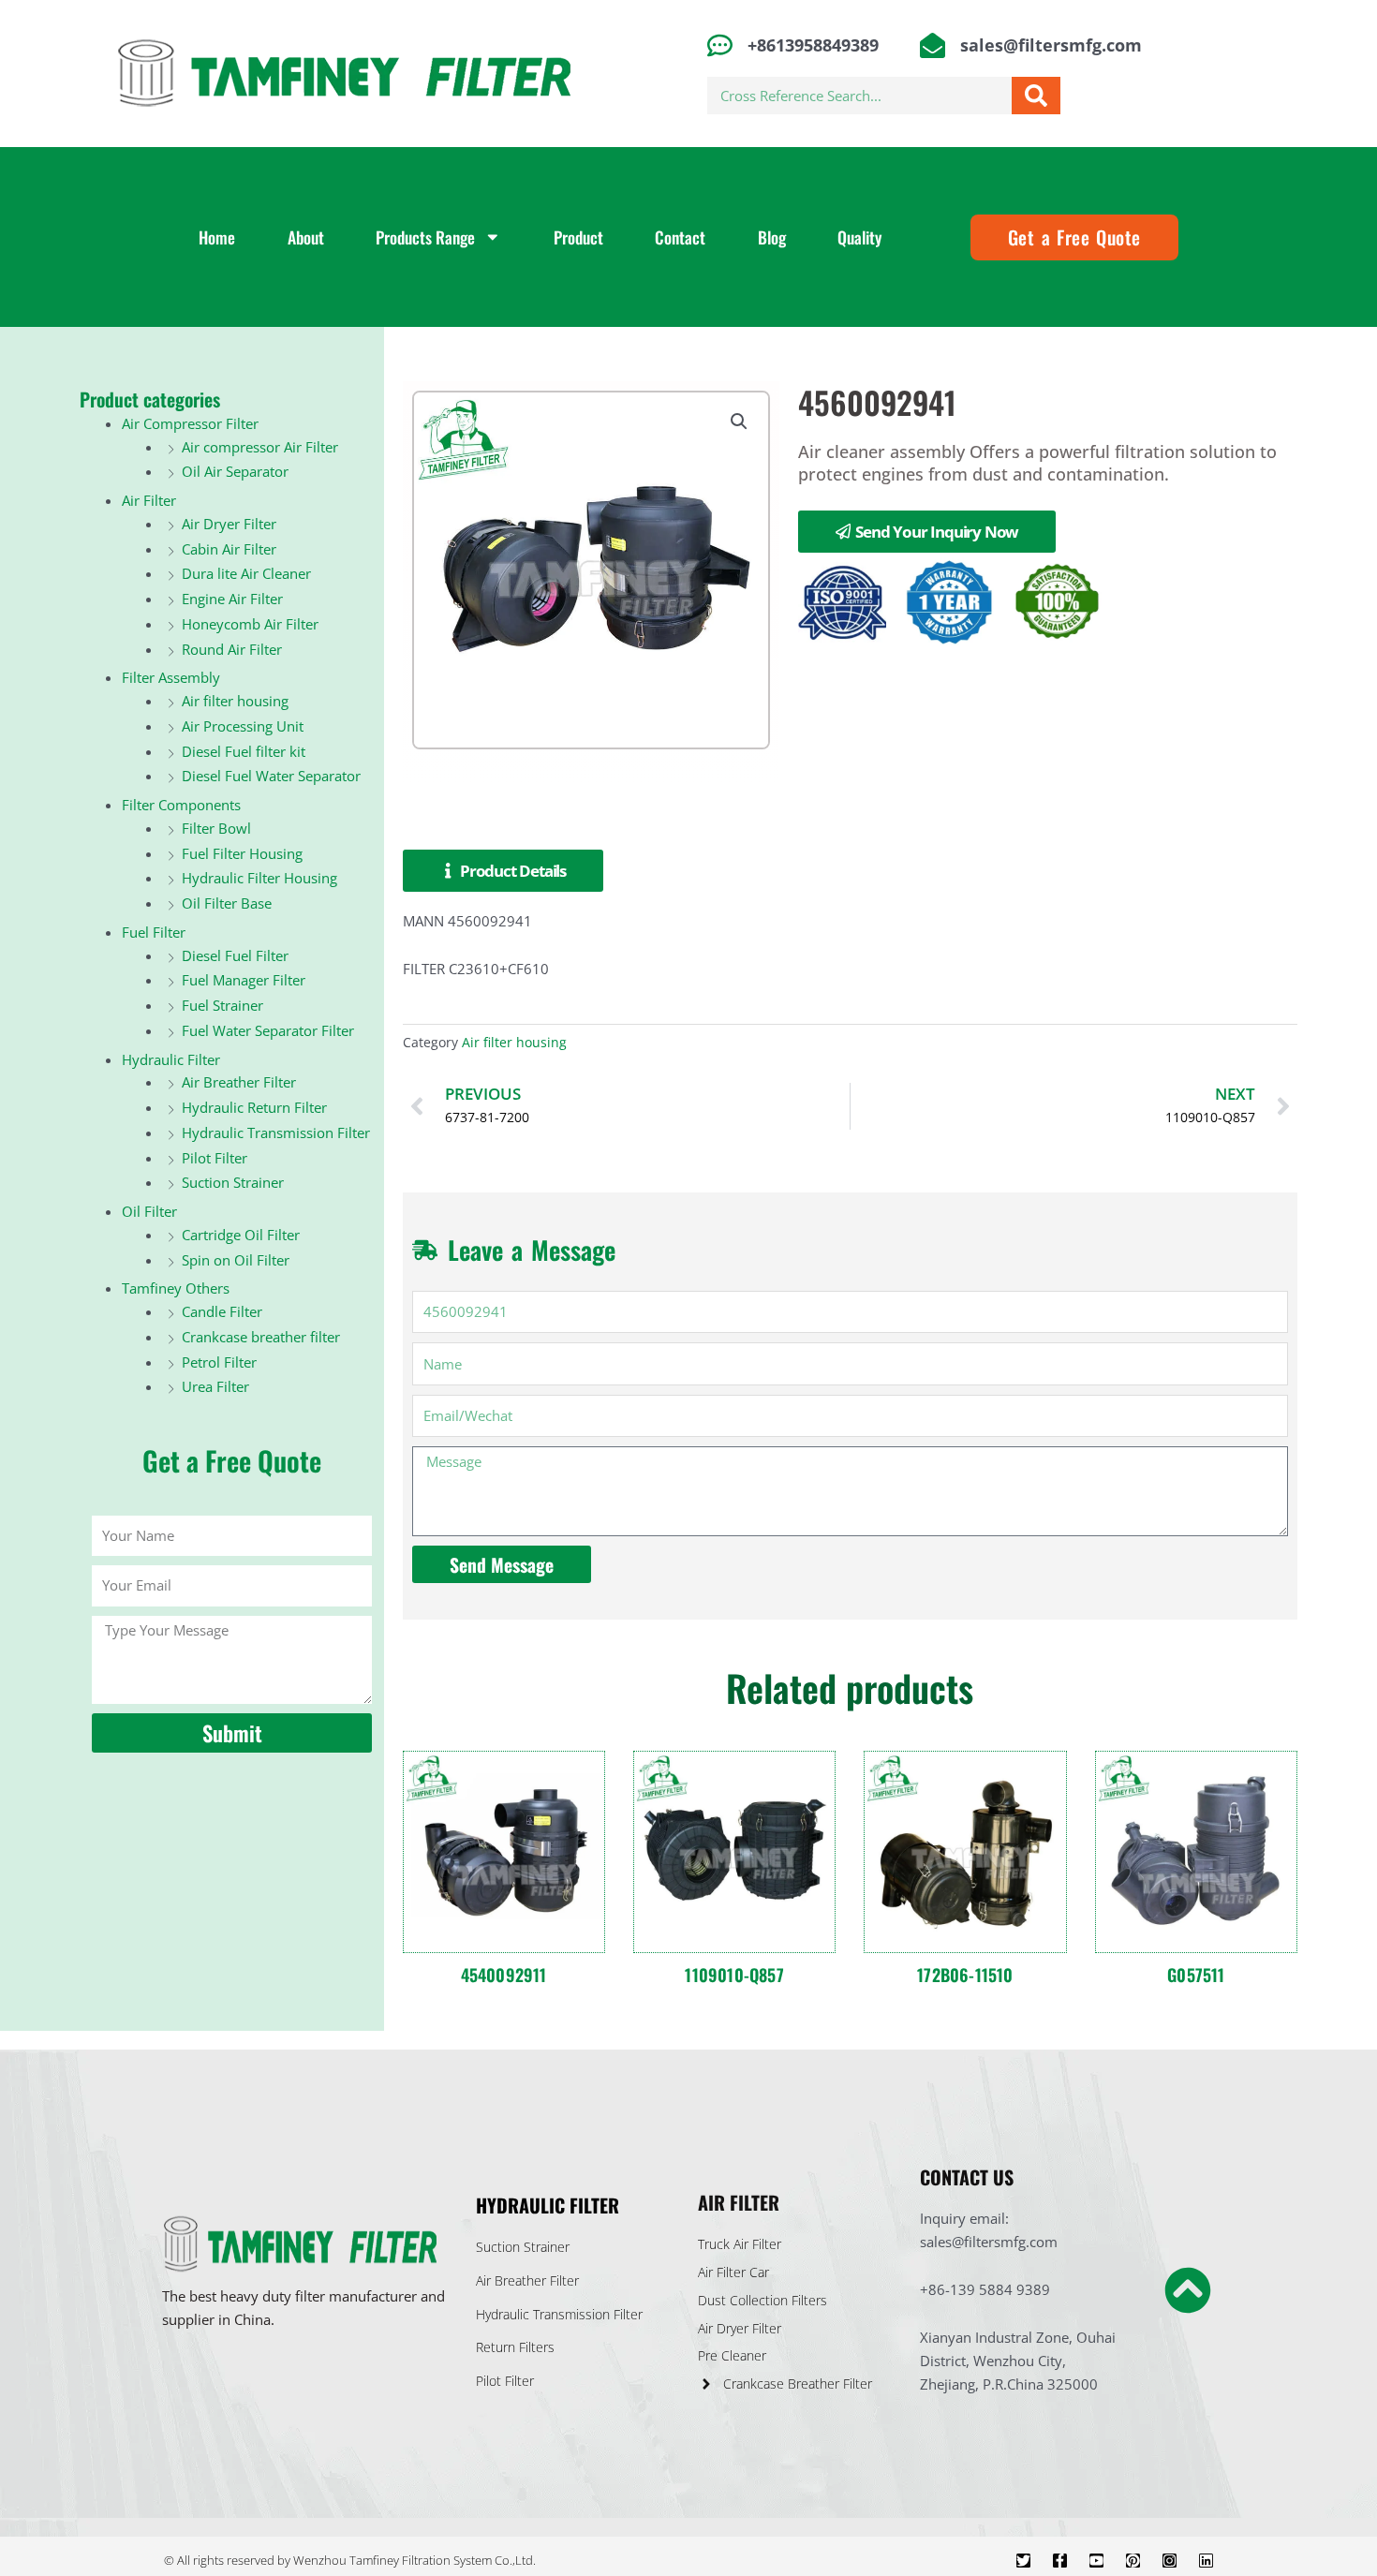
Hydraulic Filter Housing (259, 878)
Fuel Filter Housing (242, 853)
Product (578, 237)
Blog (772, 237)
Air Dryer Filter (229, 524)
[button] (739, 422)
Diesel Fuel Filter (235, 955)
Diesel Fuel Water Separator (271, 776)
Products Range (425, 237)
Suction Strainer (233, 1182)
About (306, 237)
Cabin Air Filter (229, 549)
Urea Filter (215, 1386)
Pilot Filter (215, 1158)
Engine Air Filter (232, 599)
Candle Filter (222, 1311)
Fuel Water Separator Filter (268, 1030)
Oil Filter (149, 1211)
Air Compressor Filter (190, 423)
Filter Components (181, 805)
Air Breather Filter (239, 1082)
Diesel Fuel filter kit (244, 751)
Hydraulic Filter (171, 1059)
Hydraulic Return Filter (254, 1107)
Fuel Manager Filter (244, 980)
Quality (859, 237)
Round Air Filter (232, 649)
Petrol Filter (219, 1362)
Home (217, 237)
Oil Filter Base (227, 903)
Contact (680, 237)
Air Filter (149, 500)
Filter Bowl (216, 828)
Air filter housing (235, 701)
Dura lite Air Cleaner (246, 573)
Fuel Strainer (222, 1005)
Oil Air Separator (235, 471)
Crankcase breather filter (261, 1337)
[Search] (1036, 96)
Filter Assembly (171, 677)
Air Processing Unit (243, 726)
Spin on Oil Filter (236, 1260)
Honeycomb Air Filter (250, 624)
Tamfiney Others (176, 1288)
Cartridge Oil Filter (241, 1235)
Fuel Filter (154, 932)
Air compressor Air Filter (260, 447)
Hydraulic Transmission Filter (276, 1133)
